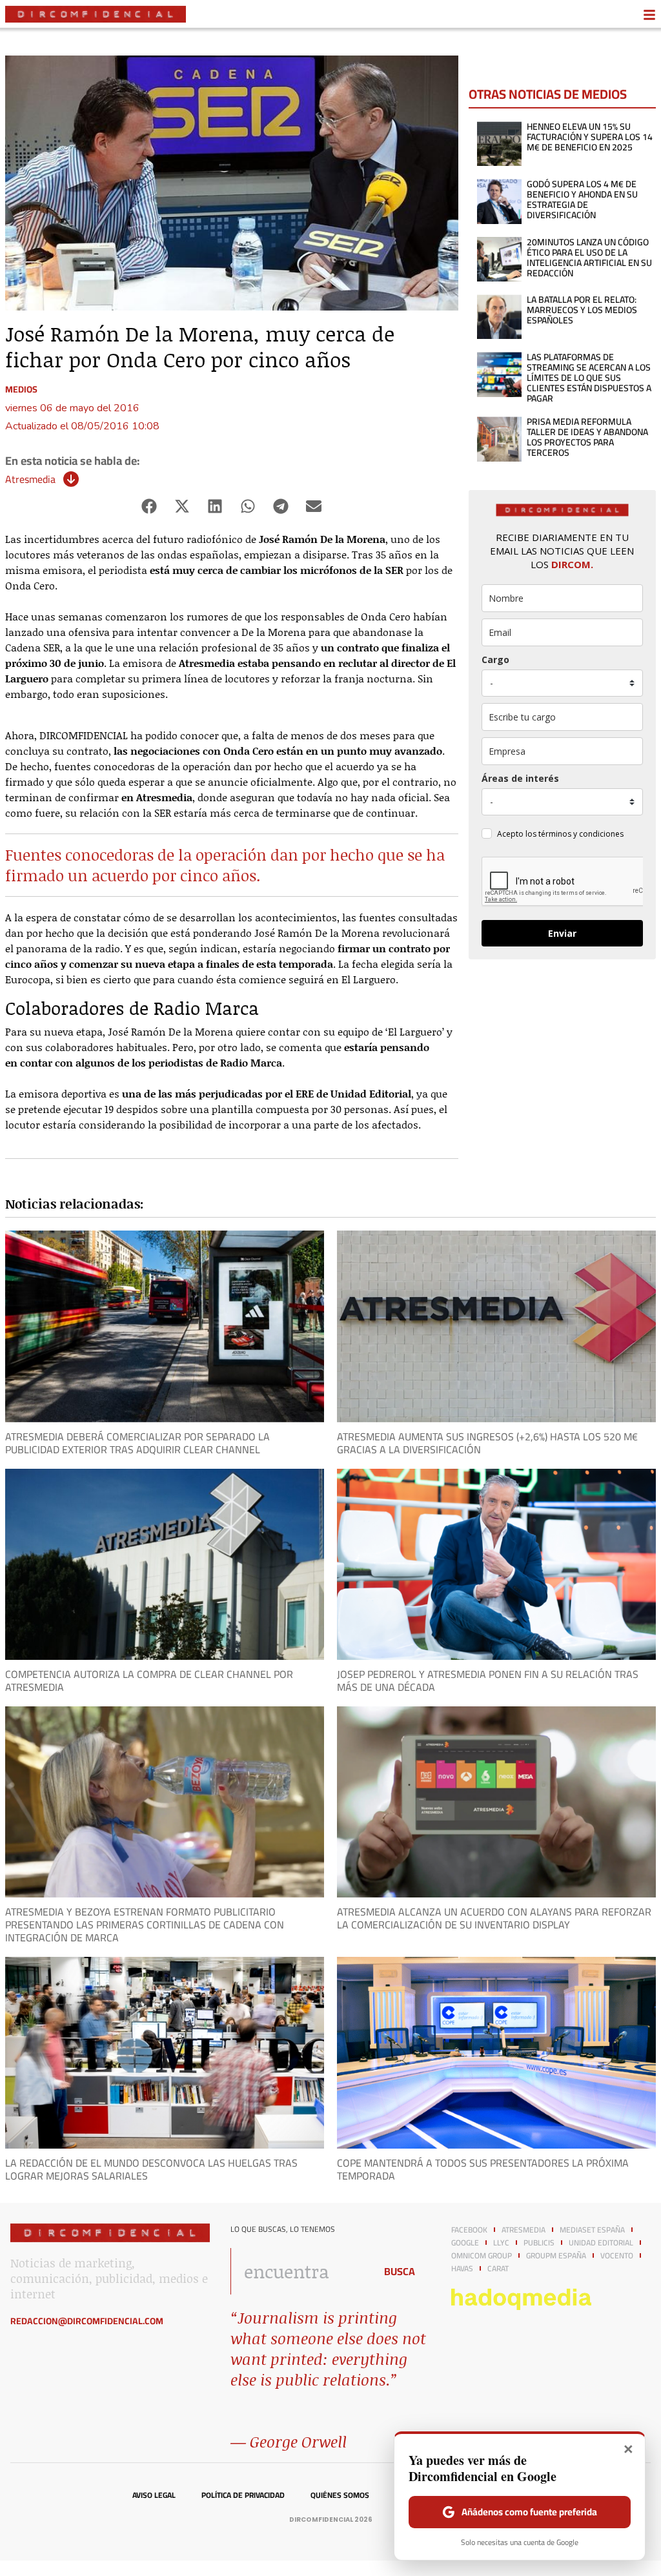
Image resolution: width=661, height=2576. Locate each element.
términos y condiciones (581, 834)
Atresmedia (30, 479)
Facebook (469, 2230)
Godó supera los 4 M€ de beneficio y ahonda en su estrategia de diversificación (582, 199)
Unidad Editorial (601, 2243)
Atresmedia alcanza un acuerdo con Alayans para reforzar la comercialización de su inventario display (494, 1918)
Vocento (617, 2256)
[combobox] (299, 2271)
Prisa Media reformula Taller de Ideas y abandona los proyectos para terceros (587, 437)
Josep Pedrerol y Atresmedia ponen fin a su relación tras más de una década (488, 1681)
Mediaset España (592, 2230)
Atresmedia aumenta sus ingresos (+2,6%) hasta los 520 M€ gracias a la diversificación (487, 1443)
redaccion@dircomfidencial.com (87, 2321)
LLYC (501, 2243)
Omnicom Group (482, 2256)
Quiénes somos (340, 2495)
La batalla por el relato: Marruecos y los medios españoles (582, 310)
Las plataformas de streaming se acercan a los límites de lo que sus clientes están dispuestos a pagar (589, 378)
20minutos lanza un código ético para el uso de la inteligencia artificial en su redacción (589, 258)
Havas (462, 2269)
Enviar (562, 933)
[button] (149, 506)
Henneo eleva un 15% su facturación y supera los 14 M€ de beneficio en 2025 (590, 137)
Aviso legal (154, 2495)
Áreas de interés (520, 778)
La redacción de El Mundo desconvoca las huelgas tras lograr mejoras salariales (151, 2169)
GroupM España (556, 2256)
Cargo (495, 659)
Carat (498, 2269)
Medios (21, 389)
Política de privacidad (243, 2495)
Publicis (539, 2243)
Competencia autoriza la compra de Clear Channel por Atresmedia (149, 1681)
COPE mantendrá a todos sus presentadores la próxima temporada (483, 2169)
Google (465, 2243)
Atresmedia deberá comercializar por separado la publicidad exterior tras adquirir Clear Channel (137, 1443)
